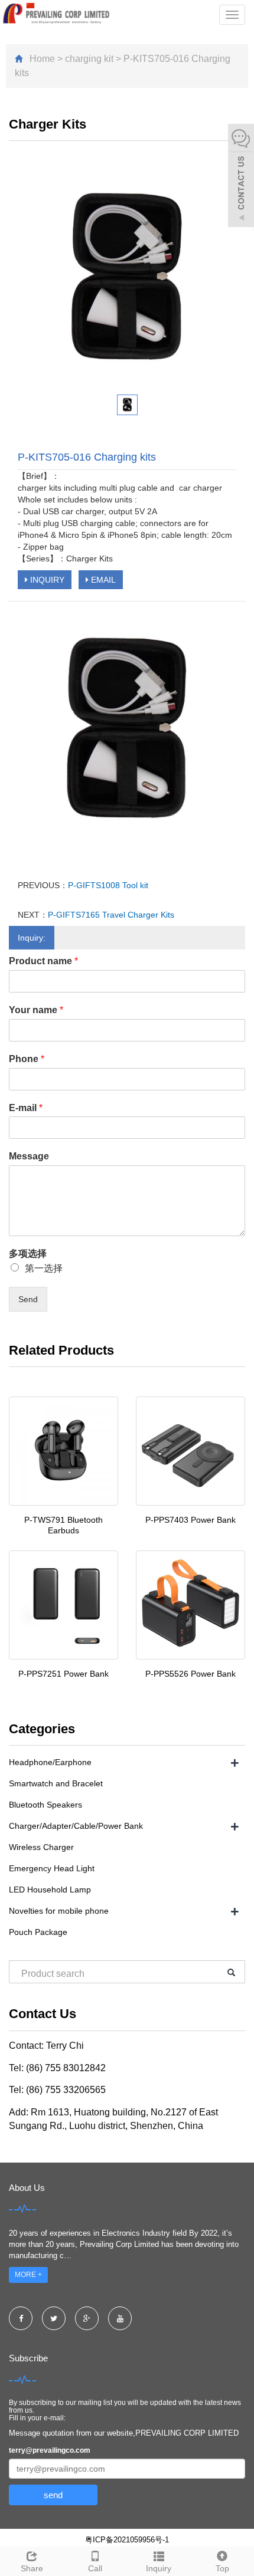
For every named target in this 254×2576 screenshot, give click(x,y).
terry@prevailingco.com (50, 2450)
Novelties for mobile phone (59, 1911)
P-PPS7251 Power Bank (63, 1674)
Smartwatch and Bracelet (56, 1783)
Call (95, 2568)
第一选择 (44, 1268)
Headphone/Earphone (50, 1762)
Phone (27, 1059)
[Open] (241, 177)
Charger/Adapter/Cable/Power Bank (76, 1826)
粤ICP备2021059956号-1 (127, 2540)
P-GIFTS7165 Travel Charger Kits (111, 915)
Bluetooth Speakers (45, 1805)
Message (29, 1156)
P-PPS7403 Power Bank (190, 1520)
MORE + (28, 2275)
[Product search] (227, 1972)
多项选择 (28, 1253)
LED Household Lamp (50, 1890)
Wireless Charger (41, 1847)
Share (32, 2568)
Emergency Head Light (52, 1868)
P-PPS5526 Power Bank (190, 1674)
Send (28, 1299)
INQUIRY (46, 580)
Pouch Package (38, 1932)
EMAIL (102, 580)
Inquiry (159, 2568)
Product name (43, 961)
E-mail (26, 1108)
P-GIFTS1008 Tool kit (108, 885)
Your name (36, 1010)
